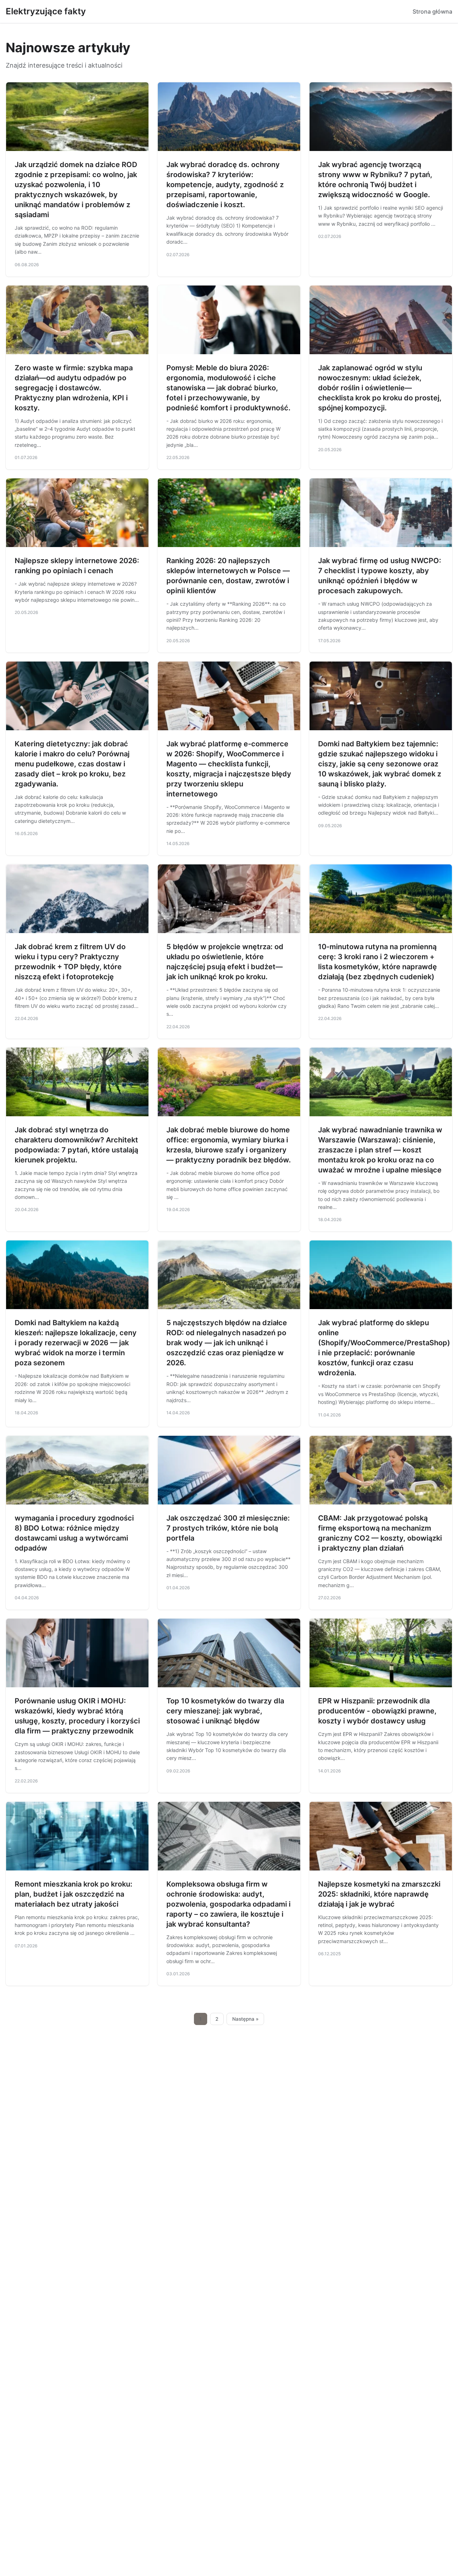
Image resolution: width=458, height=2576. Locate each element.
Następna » (245, 2019)
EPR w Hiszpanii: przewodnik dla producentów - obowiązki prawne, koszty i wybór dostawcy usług (377, 1711)
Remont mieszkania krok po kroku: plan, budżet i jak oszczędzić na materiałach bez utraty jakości (74, 1894)
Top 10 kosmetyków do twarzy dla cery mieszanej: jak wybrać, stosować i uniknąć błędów (225, 1711)
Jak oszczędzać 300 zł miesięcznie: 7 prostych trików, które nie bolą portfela (228, 1528)
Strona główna (432, 11)
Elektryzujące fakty (46, 11)
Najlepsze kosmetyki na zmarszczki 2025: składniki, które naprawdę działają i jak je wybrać (379, 1894)
